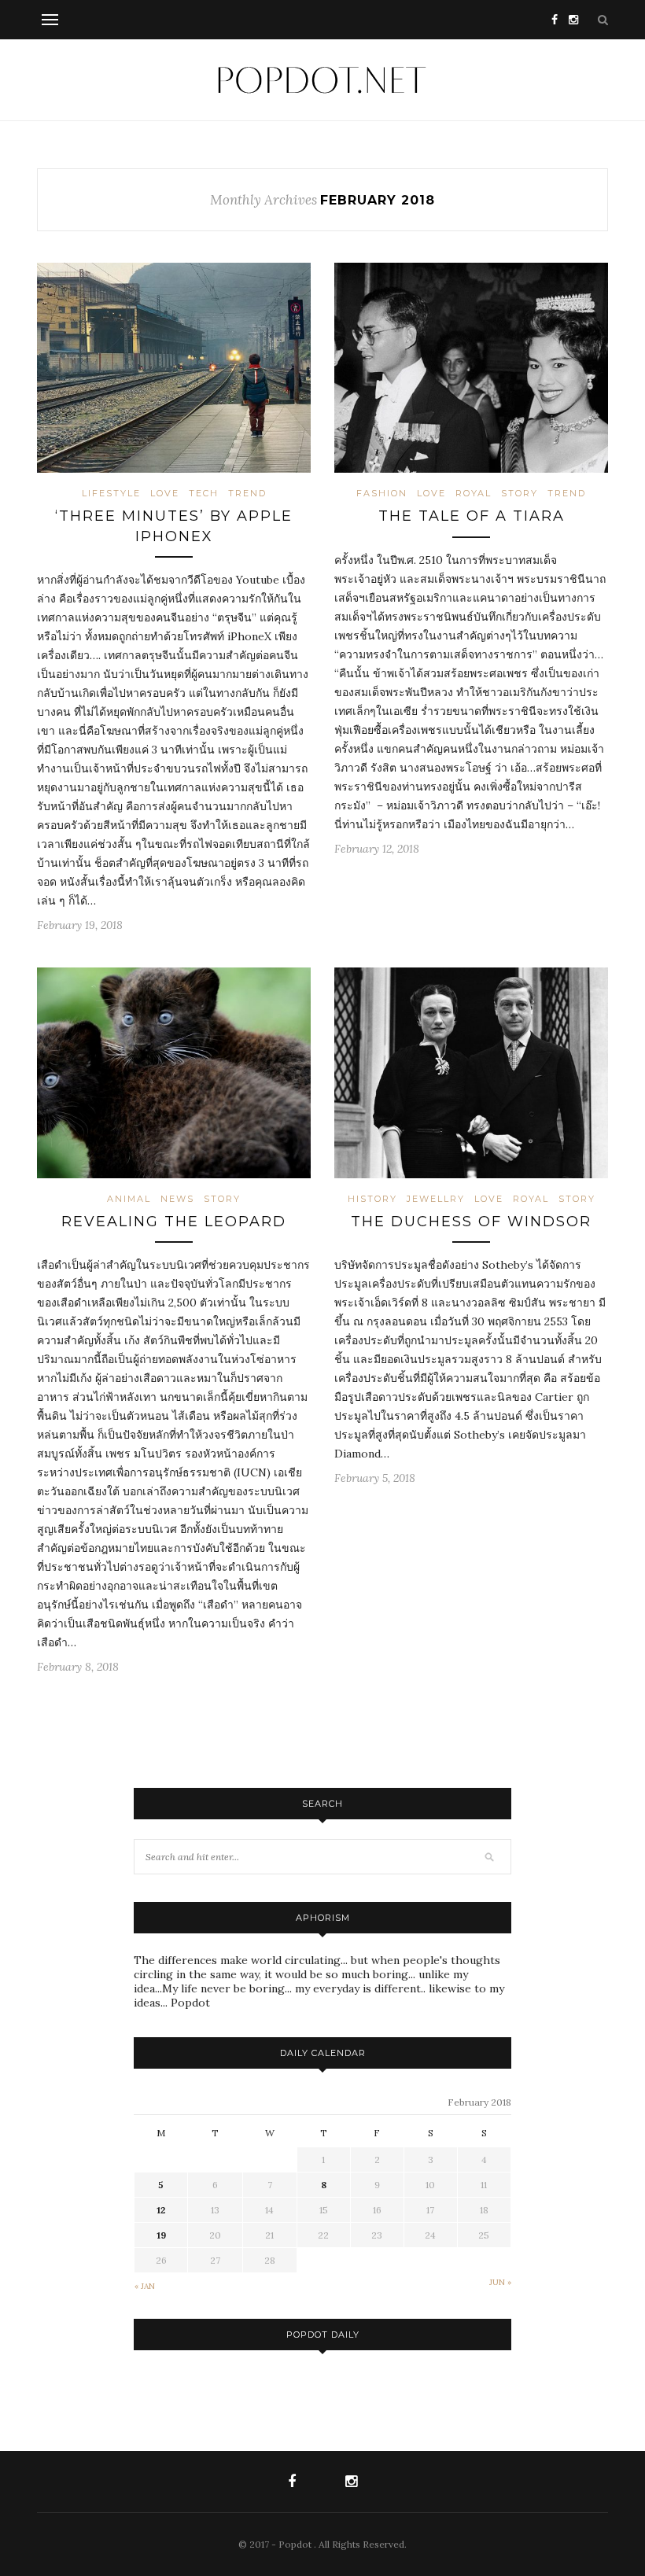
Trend (247, 493)
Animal (129, 1199)
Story (520, 493)
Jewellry (436, 1199)
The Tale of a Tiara (472, 516)
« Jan (145, 2286)
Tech (204, 493)
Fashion (382, 493)
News (177, 1199)
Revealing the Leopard (174, 1222)
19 (161, 2235)
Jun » (500, 2282)
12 (161, 2210)
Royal (474, 493)
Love (165, 493)
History (372, 1199)
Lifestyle (111, 493)
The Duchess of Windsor (471, 1222)
